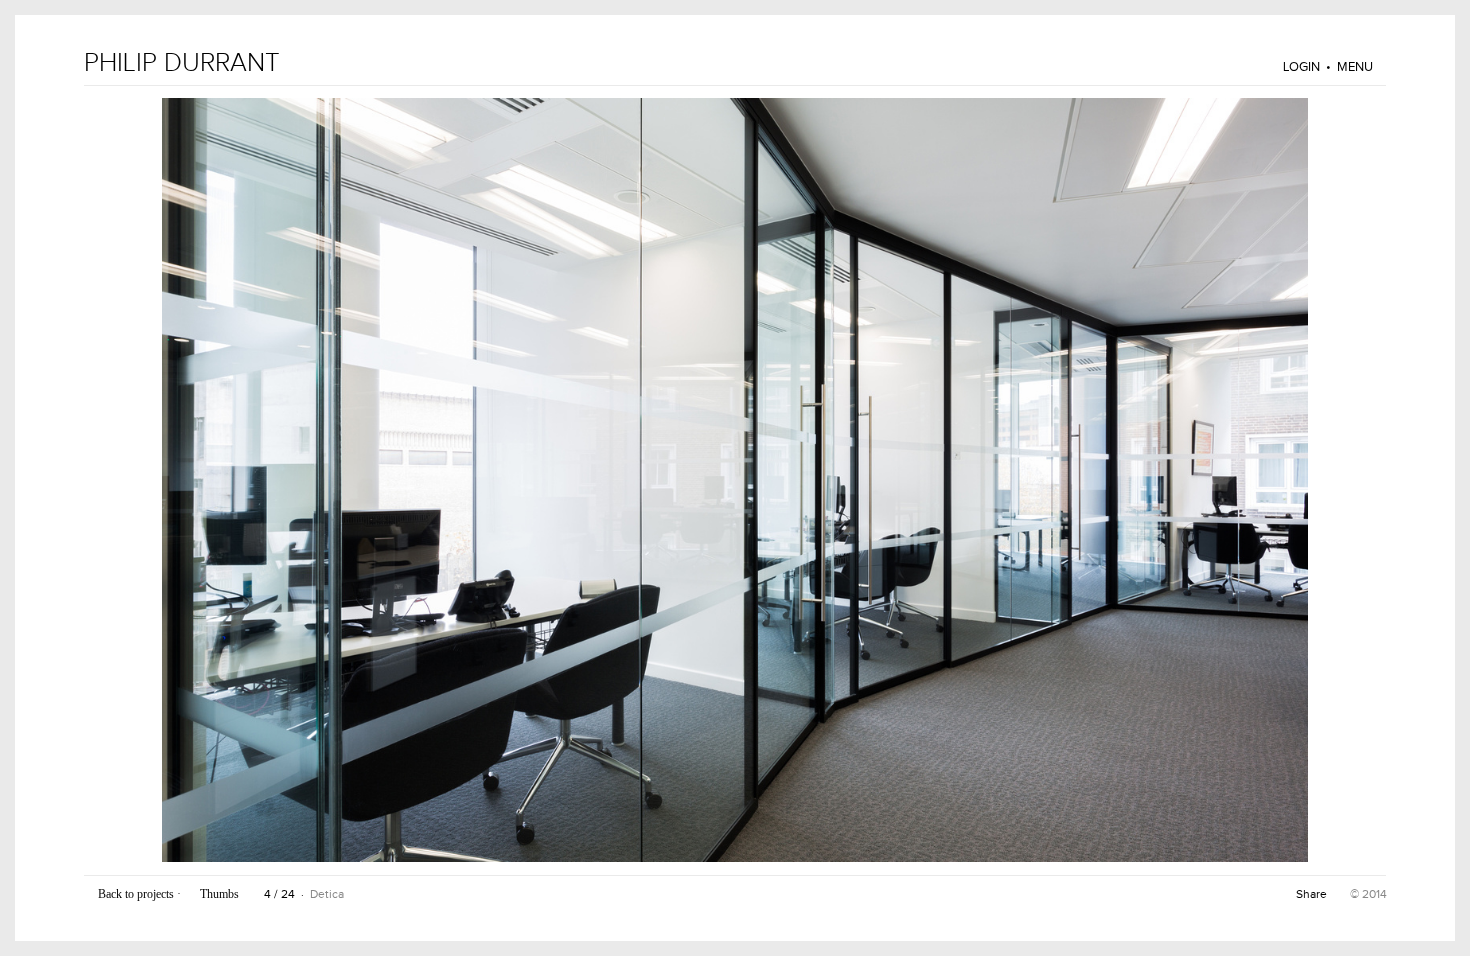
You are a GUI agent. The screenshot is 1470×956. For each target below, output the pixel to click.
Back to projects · (139, 894)
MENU (1356, 67)
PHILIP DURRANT (182, 63)
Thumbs (221, 894)
